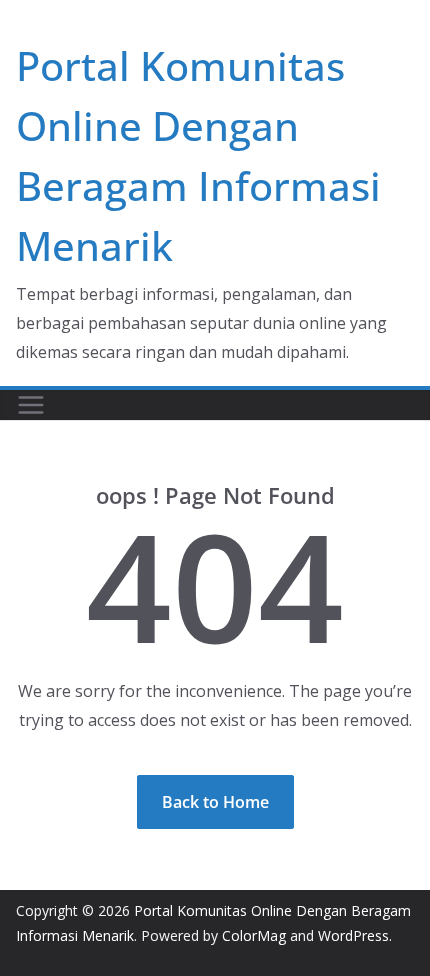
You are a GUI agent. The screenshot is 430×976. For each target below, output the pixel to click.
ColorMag (254, 935)
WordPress (353, 935)
